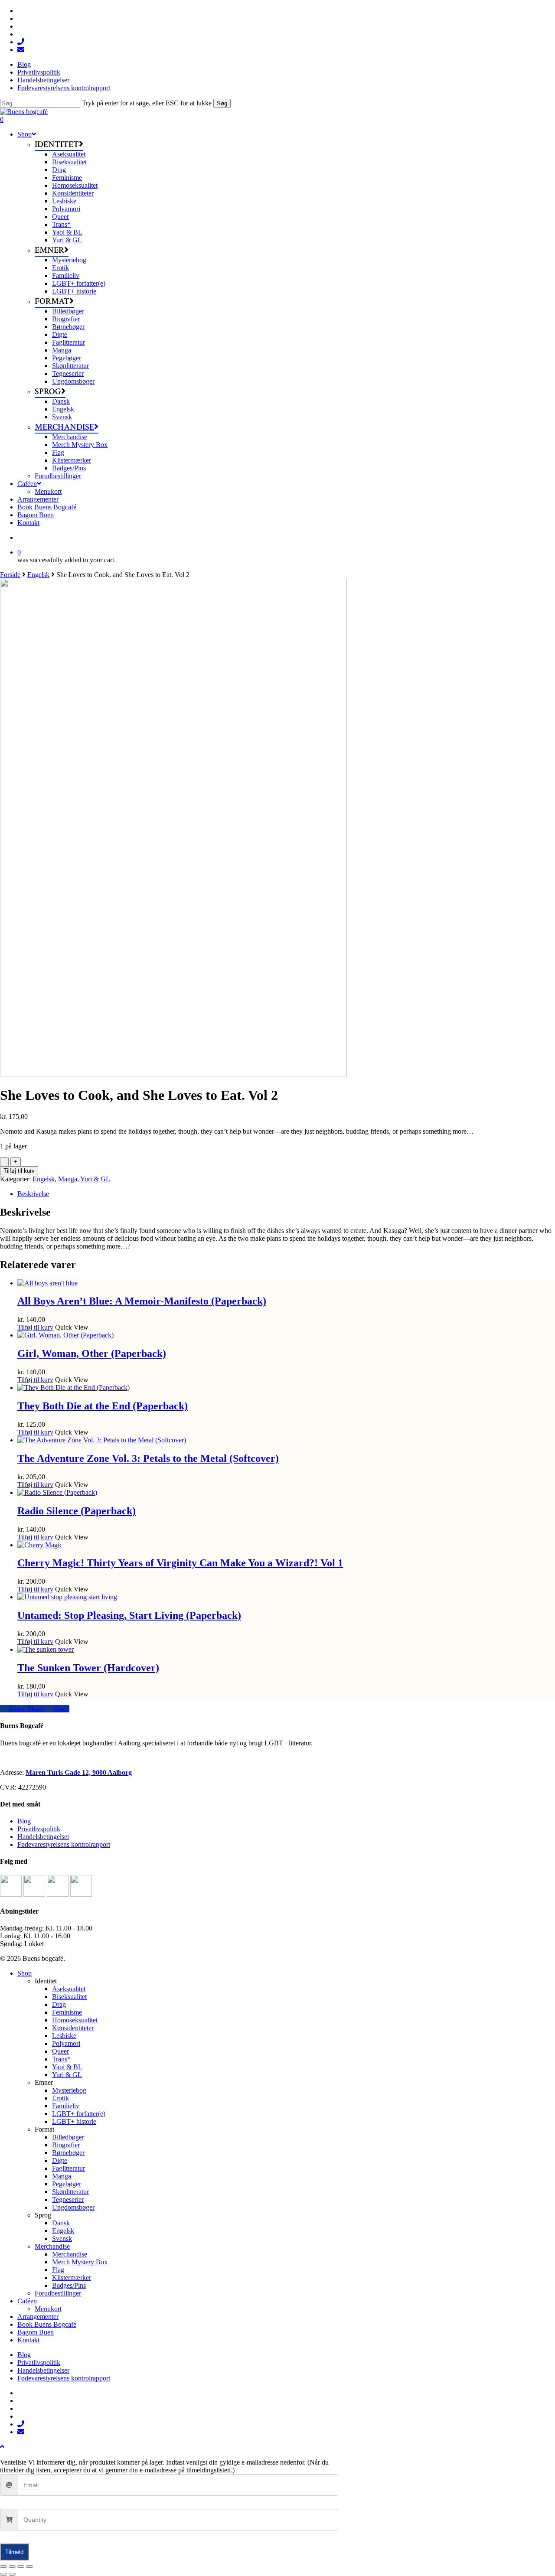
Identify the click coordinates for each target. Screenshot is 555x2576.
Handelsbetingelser (43, 1837)
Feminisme (67, 2012)
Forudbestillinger (58, 2293)
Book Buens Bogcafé (47, 2324)
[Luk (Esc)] (29, 2566)
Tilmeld (14, 2552)
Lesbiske (64, 2036)
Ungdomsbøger (73, 2207)
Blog (24, 1821)
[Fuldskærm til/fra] (12, 2566)
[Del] (21, 2566)
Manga (68, 1179)
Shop (24, 1973)
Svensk (62, 2239)
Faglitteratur (69, 2168)
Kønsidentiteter (73, 2028)
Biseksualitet (69, 1997)
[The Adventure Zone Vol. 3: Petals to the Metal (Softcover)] (102, 1440)
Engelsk (38, 575)
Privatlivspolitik (39, 1829)
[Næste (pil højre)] (12, 2574)
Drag (59, 2004)
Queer (60, 2051)
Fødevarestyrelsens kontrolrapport (64, 1844)
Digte (60, 2160)
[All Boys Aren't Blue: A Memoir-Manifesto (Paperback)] (47, 1283)
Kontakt (28, 2340)
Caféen (27, 2301)
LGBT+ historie (74, 2121)
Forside (10, 575)
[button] (2, 2447)
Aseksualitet (69, 1989)
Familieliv (66, 2106)
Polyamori (66, 2043)
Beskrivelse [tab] (33, 1194)
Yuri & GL (95, 1179)
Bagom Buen (36, 2332)
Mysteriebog (69, 2090)
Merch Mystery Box (80, 2262)
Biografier (66, 2145)
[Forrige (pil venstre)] (3, 2574)
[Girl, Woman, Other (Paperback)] (65, 1335)
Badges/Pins (69, 2285)
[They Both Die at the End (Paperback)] (73, 1387)
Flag (58, 2270)
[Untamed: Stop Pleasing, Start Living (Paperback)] (67, 1597)
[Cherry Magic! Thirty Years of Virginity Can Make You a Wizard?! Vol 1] (40, 1545)
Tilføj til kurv (19, 1171)
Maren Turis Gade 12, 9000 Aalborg (79, 1772)
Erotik (60, 2098)
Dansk (61, 2223)
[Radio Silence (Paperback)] (57, 1492)
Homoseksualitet (75, 2020)
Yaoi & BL (67, 2067)
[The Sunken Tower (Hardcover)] (46, 1649)
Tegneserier (68, 2199)
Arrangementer (38, 2317)
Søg (222, 103)
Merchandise (52, 2246)
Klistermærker (72, 2278)
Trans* (61, 2059)
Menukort (48, 2309)
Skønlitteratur (70, 2192)
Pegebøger (67, 2184)
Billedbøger (68, 2137)
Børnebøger (68, 2153)
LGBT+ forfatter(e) (79, 2114)
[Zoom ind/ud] (3, 2566)
